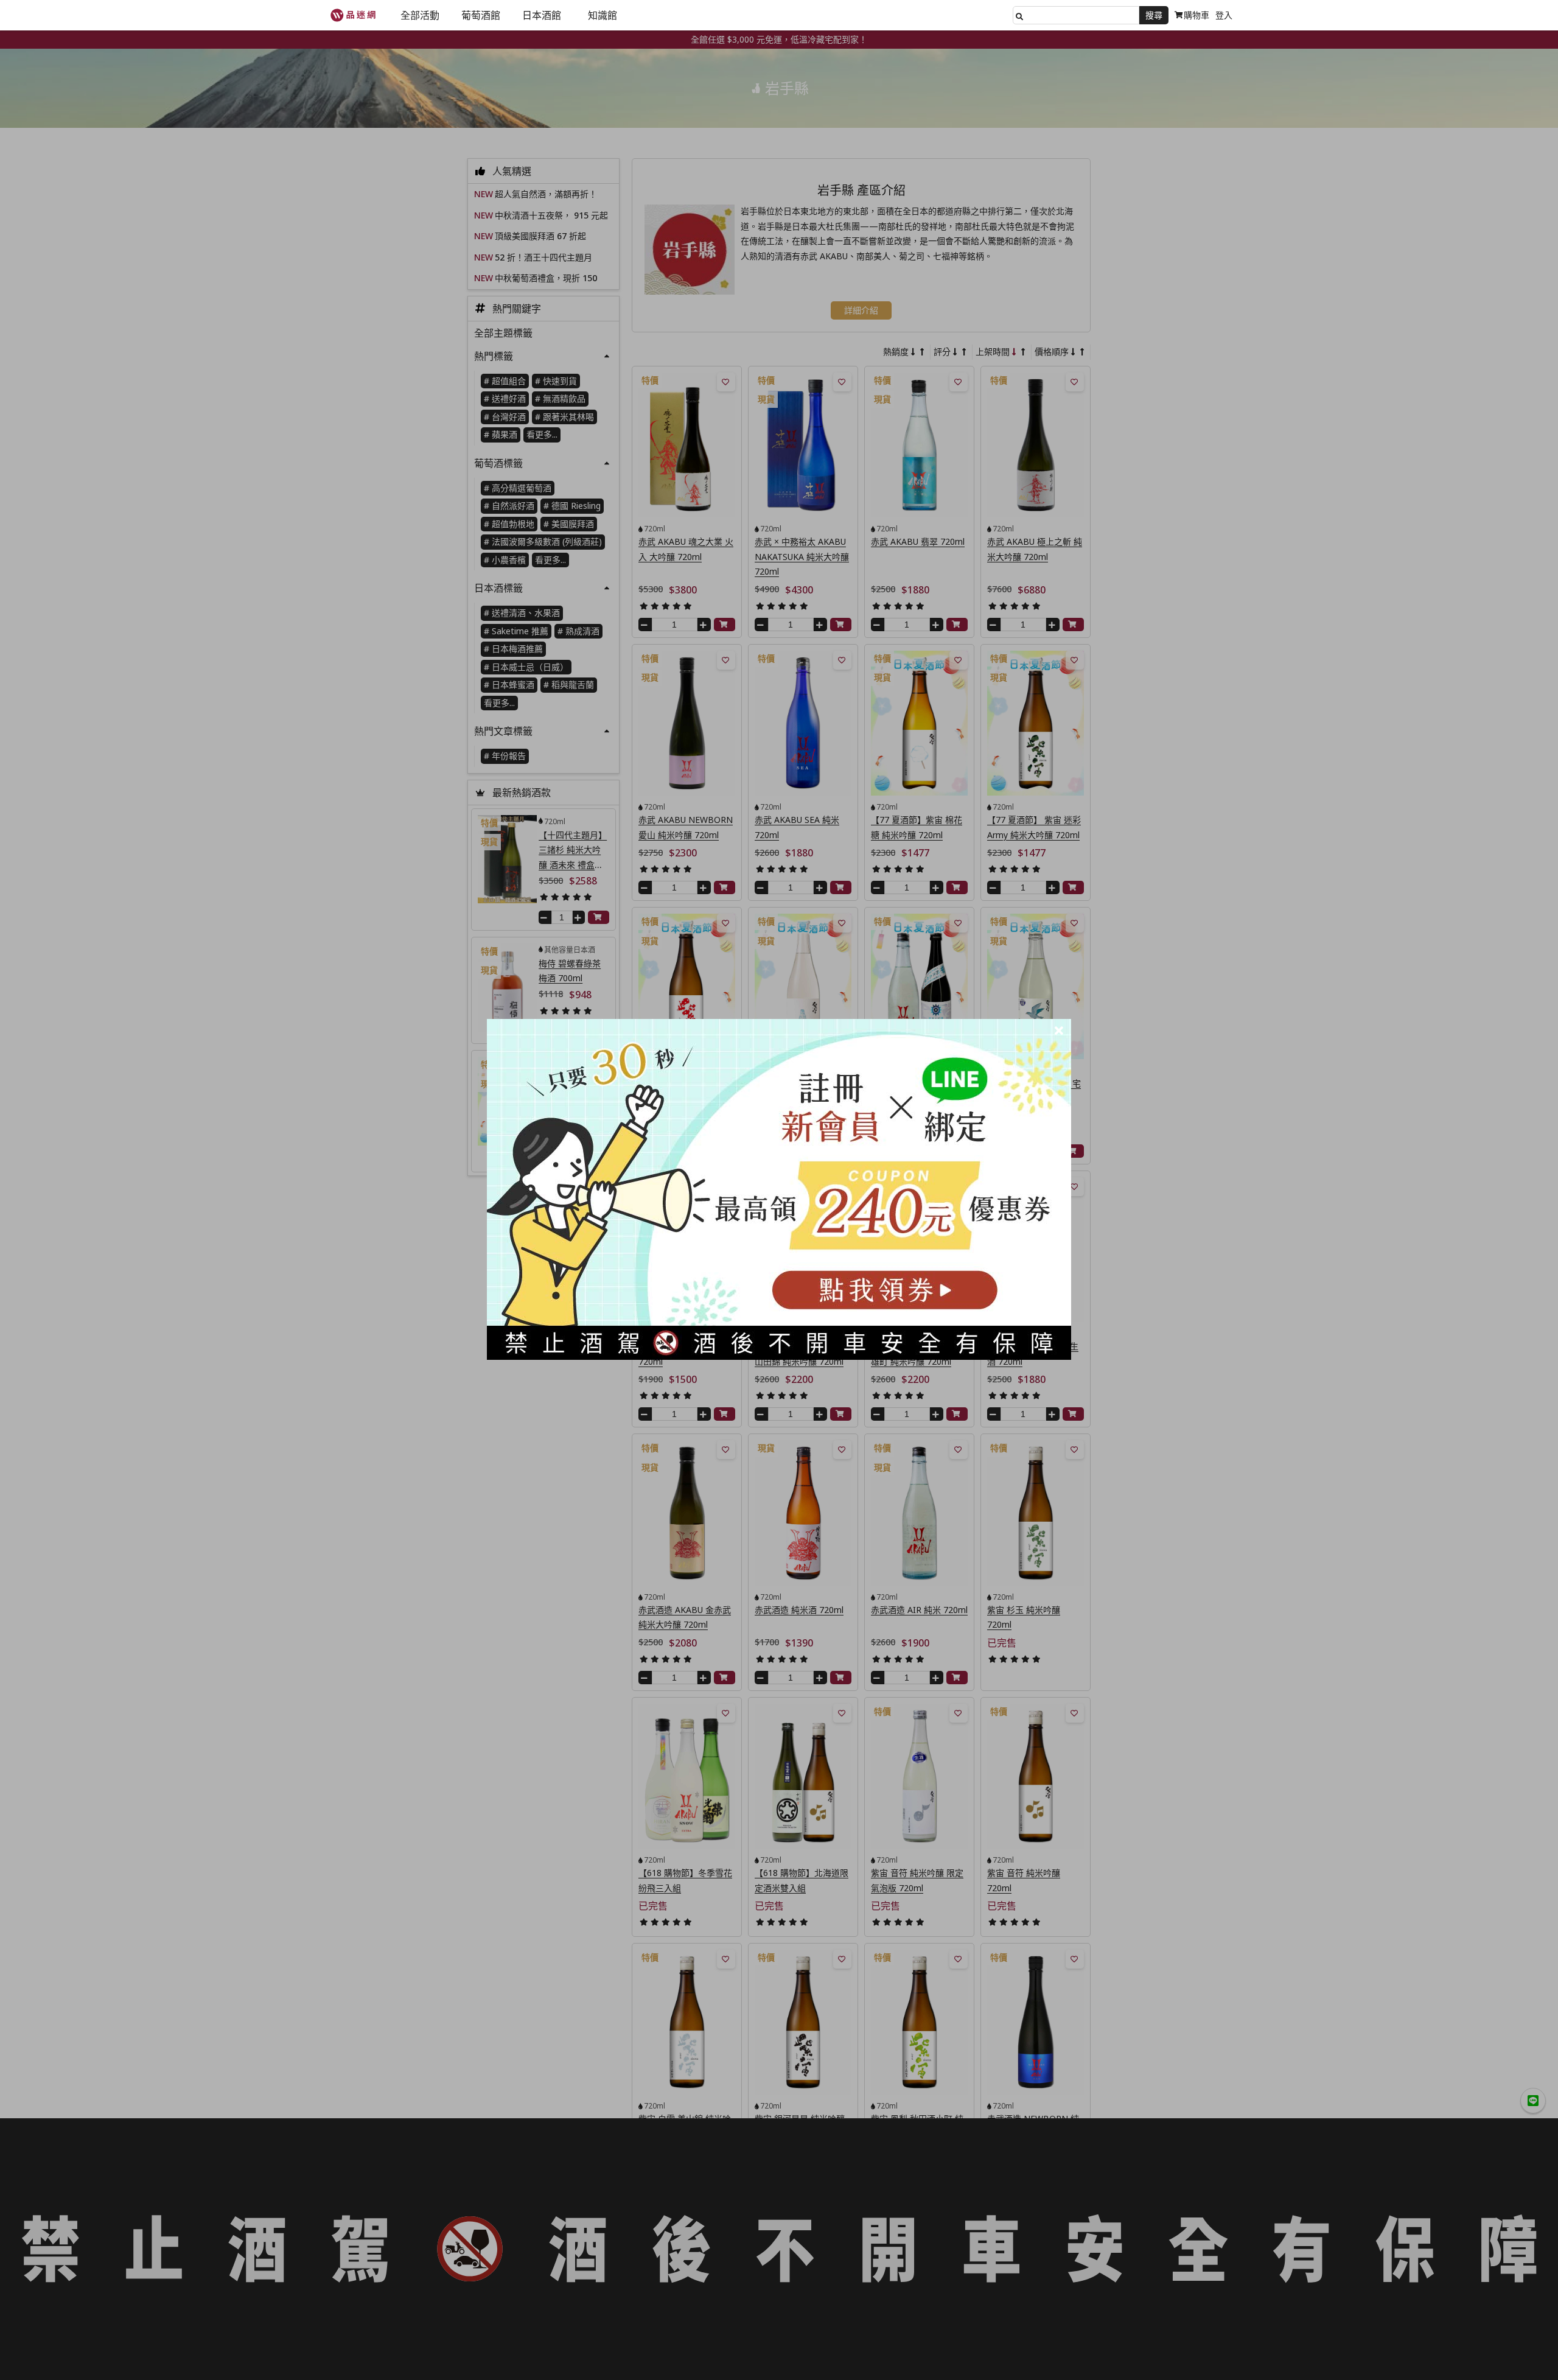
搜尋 (1154, 15)
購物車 (1196, 15)
